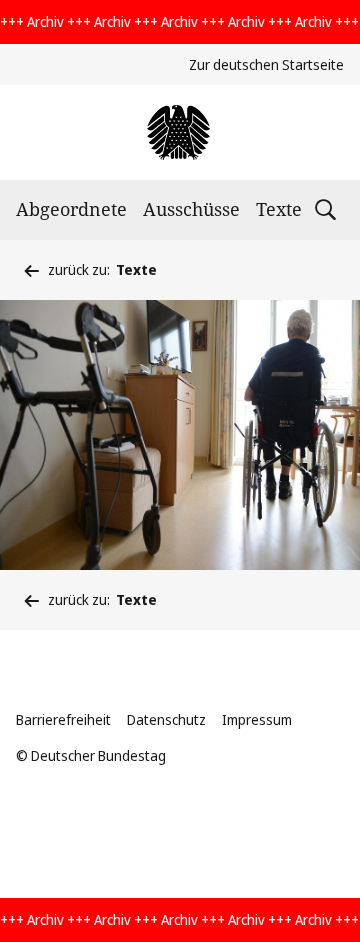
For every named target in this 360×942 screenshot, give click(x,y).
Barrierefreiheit (63, 719)
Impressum (257, 719)
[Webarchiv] (179, 132)
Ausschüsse (191, 209)
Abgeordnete (71, 209)
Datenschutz (166, 719)
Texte (279, 209)
